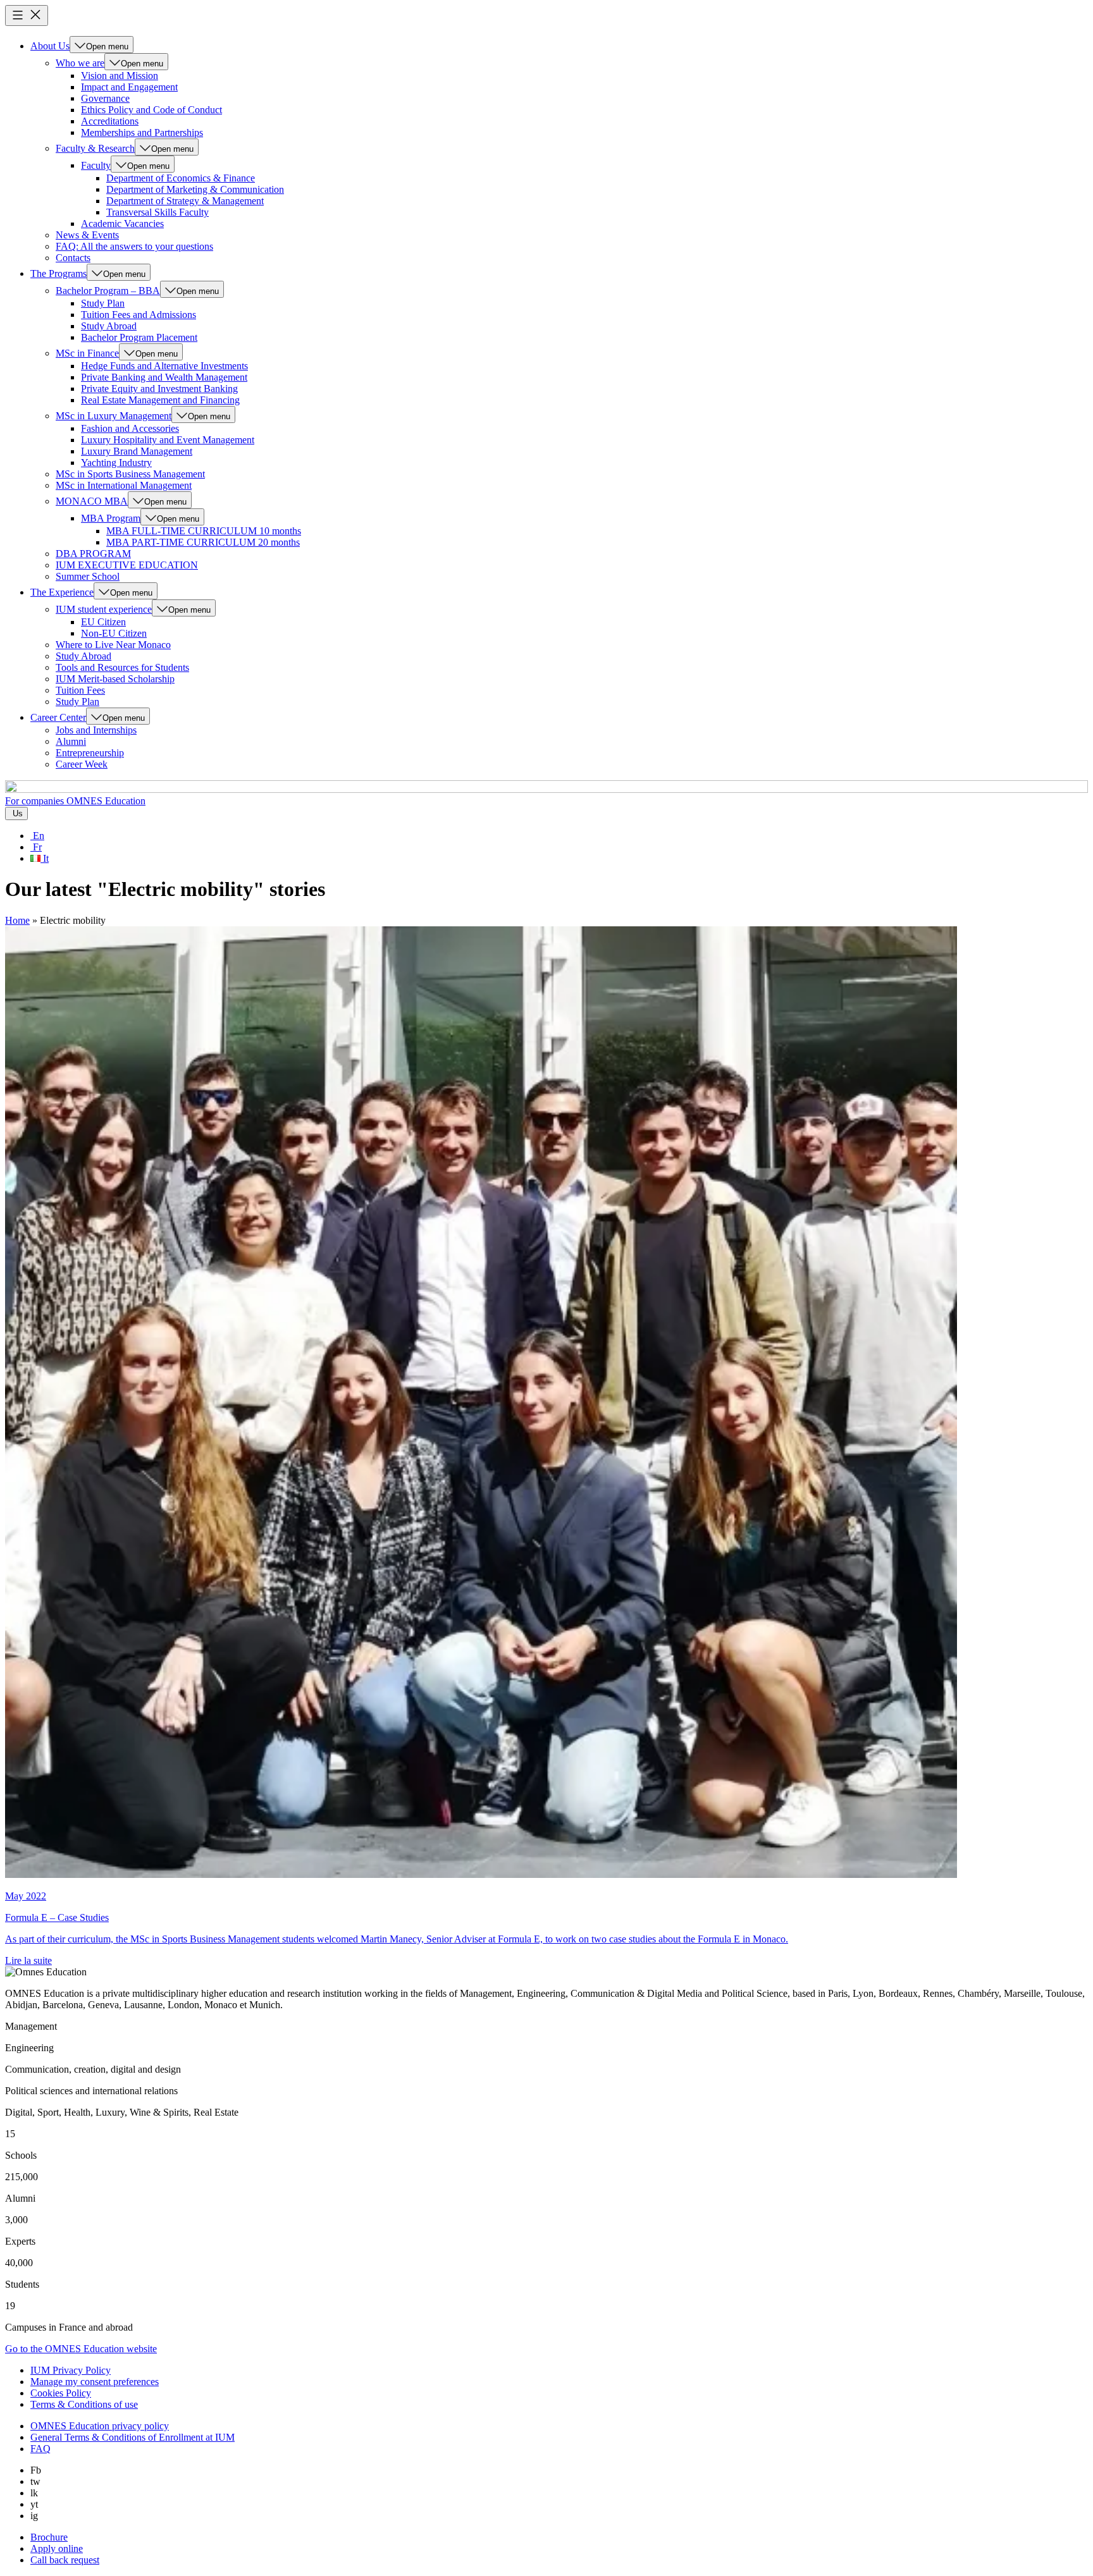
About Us (50, 46)
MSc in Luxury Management (114, 416)
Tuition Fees (80, 690)
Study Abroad (109, 326)
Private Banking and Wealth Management (164, 377)
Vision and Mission (120, 76)
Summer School (88, 576)
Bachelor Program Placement (139, 337)
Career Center (58, 717)
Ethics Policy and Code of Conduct (151, 110)
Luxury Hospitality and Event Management (168, 440)
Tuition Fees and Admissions (139, 315)
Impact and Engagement (129, 87)
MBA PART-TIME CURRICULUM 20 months (203, 542)
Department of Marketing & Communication (195, 189)
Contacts (73, 258)
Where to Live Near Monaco (113, 645)
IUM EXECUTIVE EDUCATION (127, 565)
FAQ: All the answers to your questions (134, 246)
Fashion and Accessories (130, 428)
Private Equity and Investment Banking (159, 389)
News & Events (87, 235)
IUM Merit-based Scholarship (115, 679)
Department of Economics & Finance (181, 178)
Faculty (96, 165)
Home (17, 920)
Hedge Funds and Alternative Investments (164, 366)
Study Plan (103, 303)
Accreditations (110, 121)
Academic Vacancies (122, 224)
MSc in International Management (124, 485)
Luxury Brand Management (137, 451)
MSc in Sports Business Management (130, 474)
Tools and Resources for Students (122, 667)
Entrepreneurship (90, 753)
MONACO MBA (92, 501)
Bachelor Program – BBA (108, 291)
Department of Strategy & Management (185, 201)
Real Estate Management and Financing (160, 400)
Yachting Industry (116, 463)
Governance (105, 98)
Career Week (82, 764)
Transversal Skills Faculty (157, 212)
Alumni (71, 741)
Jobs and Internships (96, 730)
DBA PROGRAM (93, 554)
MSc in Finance (87, 353)
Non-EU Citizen (114, 633)
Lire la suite (28, 1960)
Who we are (80, 63)
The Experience (62, 592)
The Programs (59, 273)
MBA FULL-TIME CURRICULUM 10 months (204, 531)
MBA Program (111, 518)
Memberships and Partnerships (142, 132)
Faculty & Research (95, 148)
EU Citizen (103, 622)
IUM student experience (104, 609)
